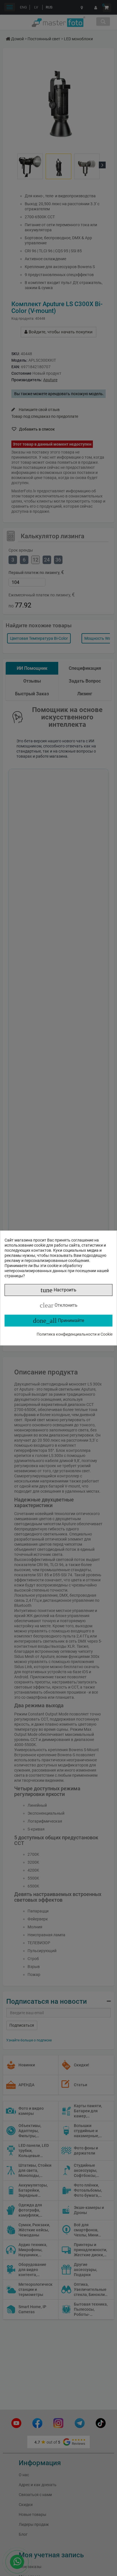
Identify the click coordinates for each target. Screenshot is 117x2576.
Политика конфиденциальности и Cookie (75, 1334)
